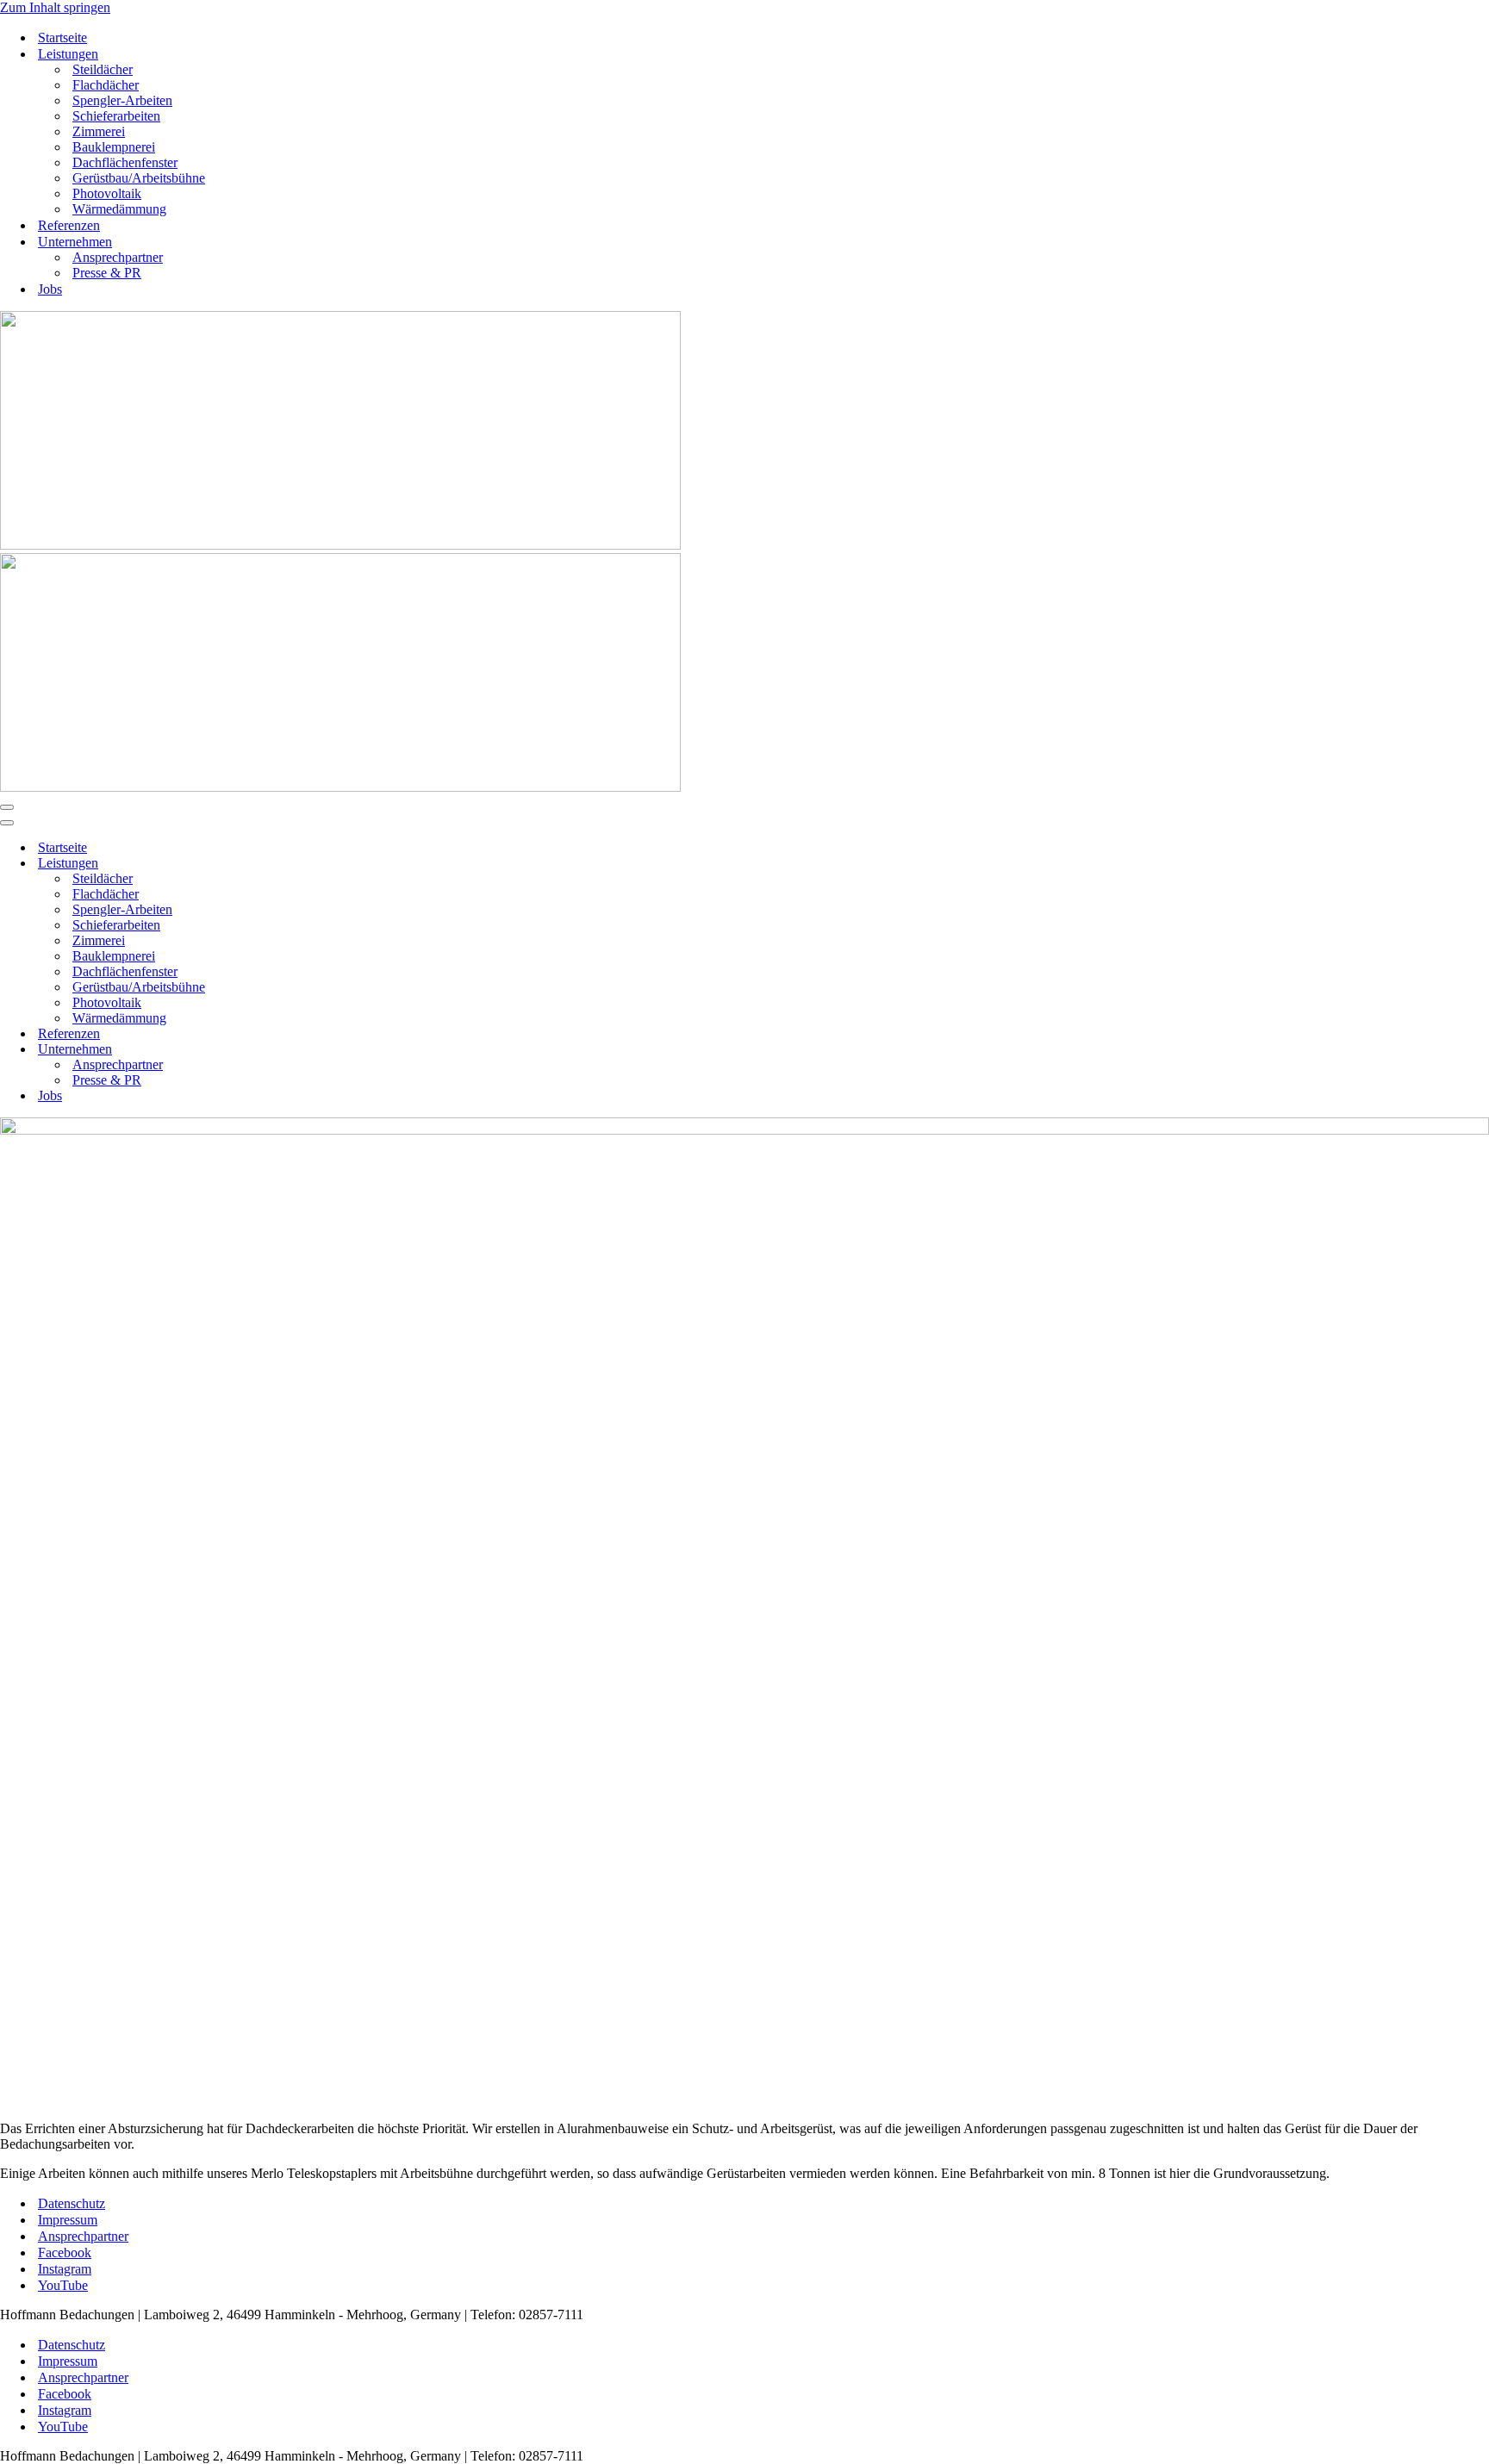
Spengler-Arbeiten (122, 100)
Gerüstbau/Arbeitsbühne (139, 178)
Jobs (50, 289)
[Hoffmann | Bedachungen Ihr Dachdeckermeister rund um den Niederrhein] (340, 545)
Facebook (65, 2252)
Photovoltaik (107, 193)
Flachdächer (106, 85)
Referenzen (69, 225)
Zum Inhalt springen (55, 7)
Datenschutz (72, 2203)
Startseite (62, 37)
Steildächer (103, 69)
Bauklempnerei (114, 147)
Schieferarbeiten (116, 116)
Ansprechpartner (118, 257)
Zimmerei (99, 131)
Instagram (65, 2269)
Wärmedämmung (119, 209)
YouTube (63, 2285)
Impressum (68, 2220)
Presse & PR (107, 273)
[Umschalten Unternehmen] (302, 1050)
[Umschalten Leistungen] (302, 864)
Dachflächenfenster (125, 162)
